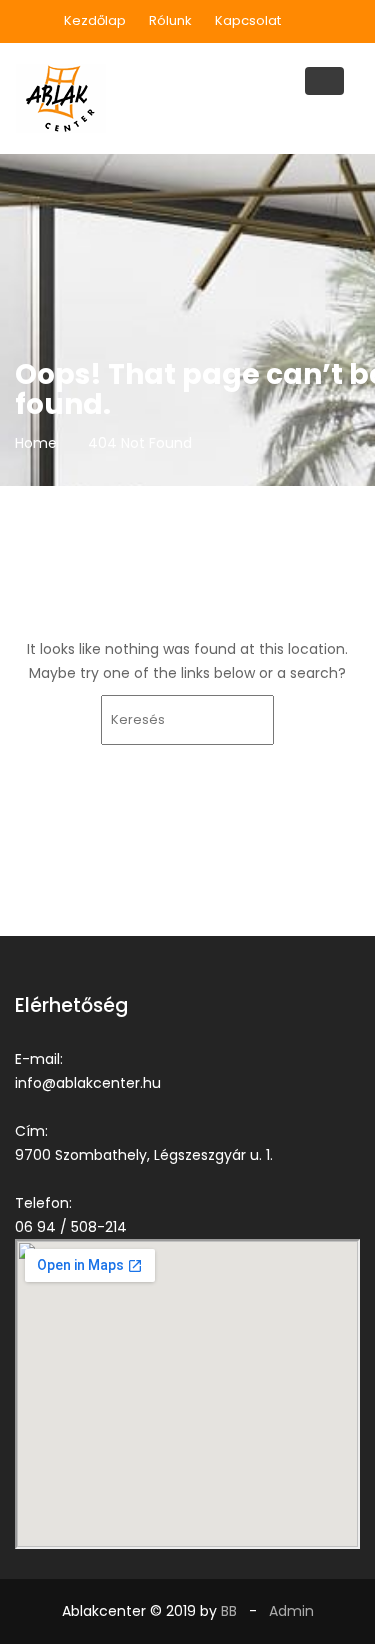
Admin (291, 1611)
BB (229, 1611)
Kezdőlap (95, 20)
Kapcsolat (248, 20)
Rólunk (170, 20)
